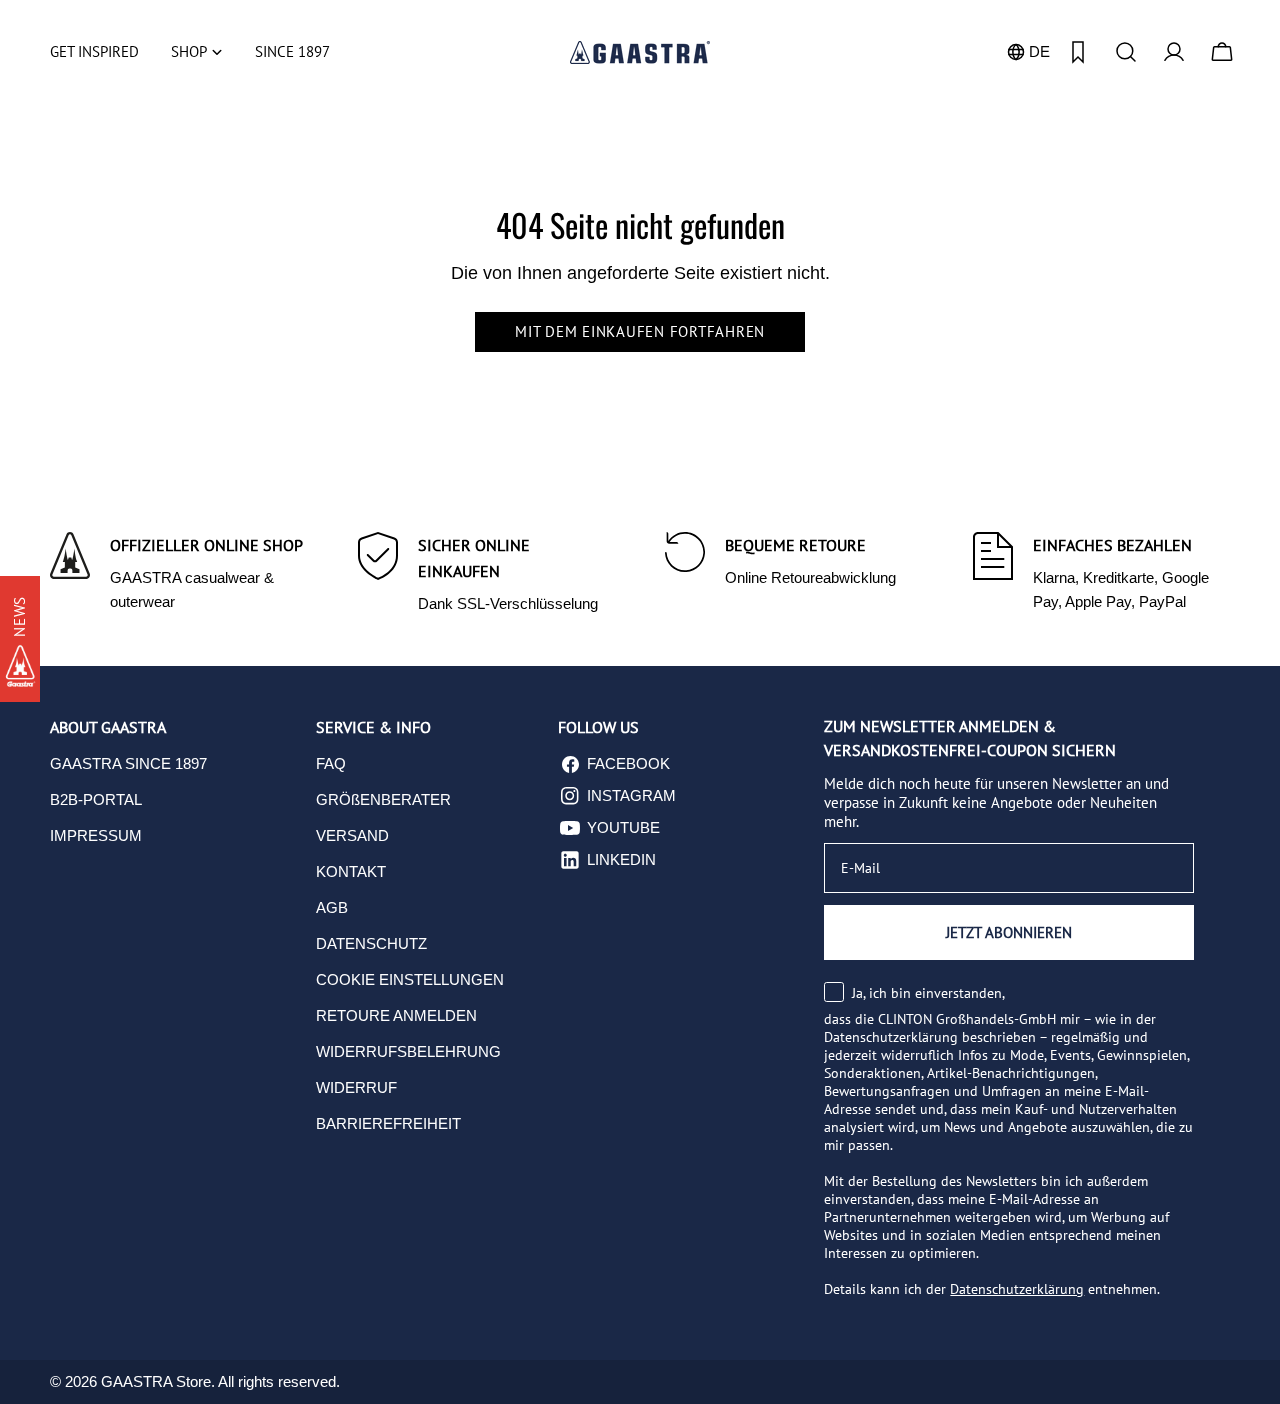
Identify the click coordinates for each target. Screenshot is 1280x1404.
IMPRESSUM (96, 835)
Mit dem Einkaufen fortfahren (640, 331)
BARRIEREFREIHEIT (388, 1123)
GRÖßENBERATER (383, 799)
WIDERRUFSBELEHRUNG (408, 1051)
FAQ (331, 763)
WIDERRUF (356, 1087)
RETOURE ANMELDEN (396, 1015)
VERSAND (352, 835)
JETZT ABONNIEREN (1009, 932)
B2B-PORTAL (96, 799)
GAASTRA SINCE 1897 (128, 763)
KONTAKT (351, 871)
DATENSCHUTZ (371, 943)
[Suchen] (1126, 52)
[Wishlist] (1078, 52)
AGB (332, 907)
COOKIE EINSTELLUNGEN (410, 979)
